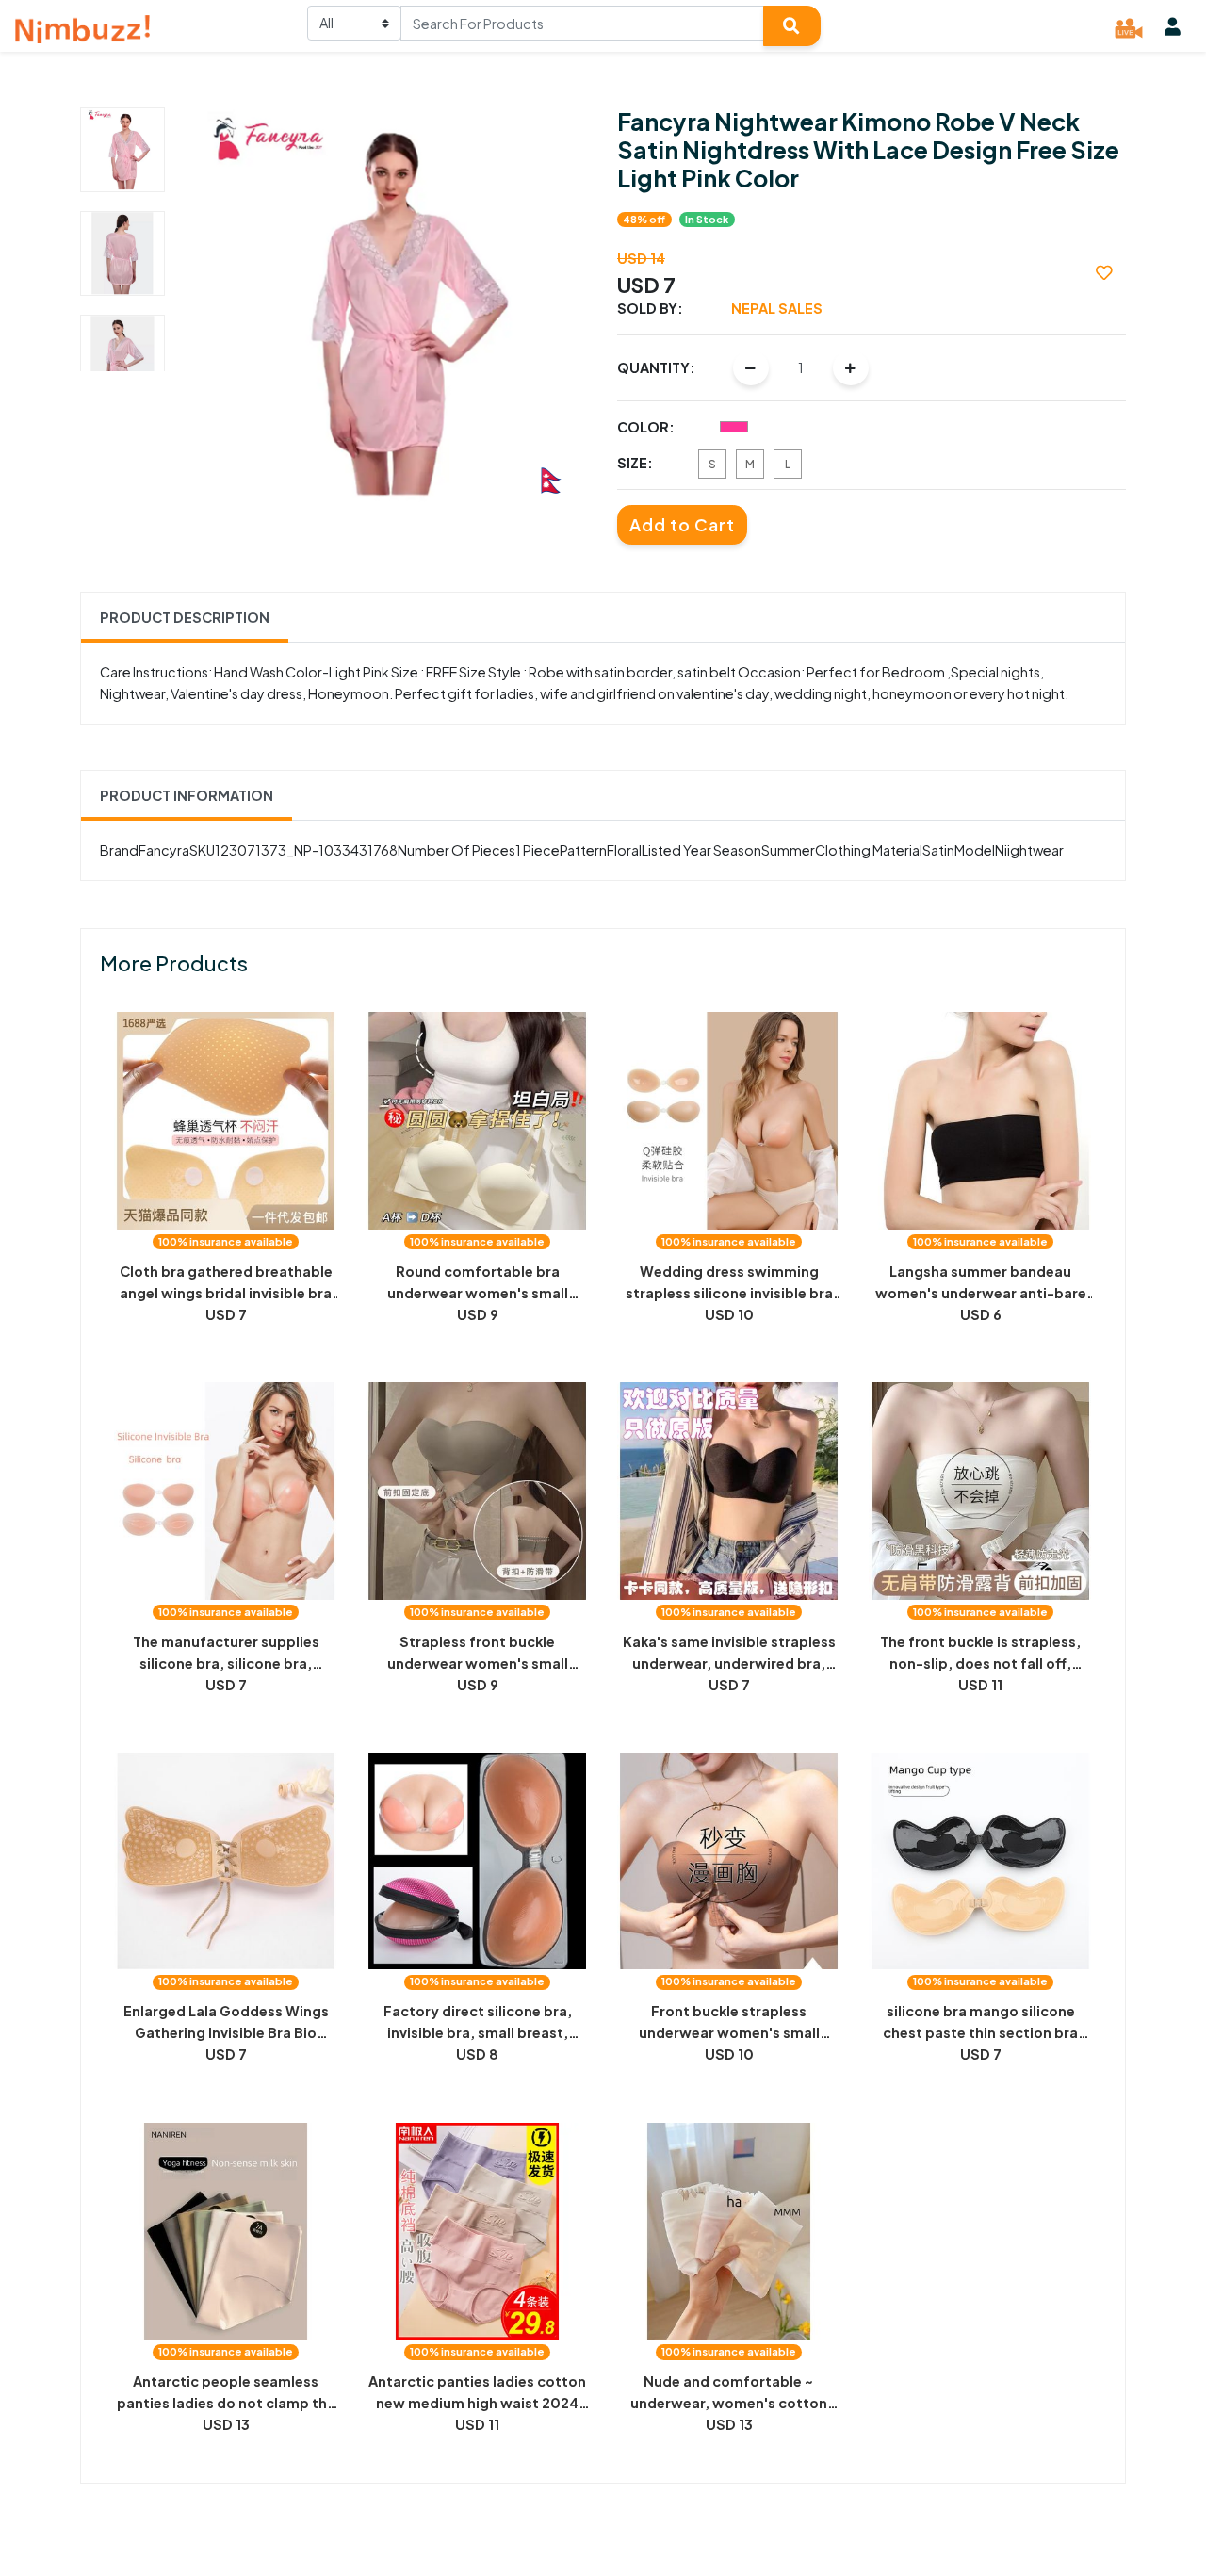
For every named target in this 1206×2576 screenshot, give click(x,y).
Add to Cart (682, 525)
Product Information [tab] (187, 795)
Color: (646, 427)
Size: (635, 463)
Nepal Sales (777, 308)
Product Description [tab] (185, 617)
